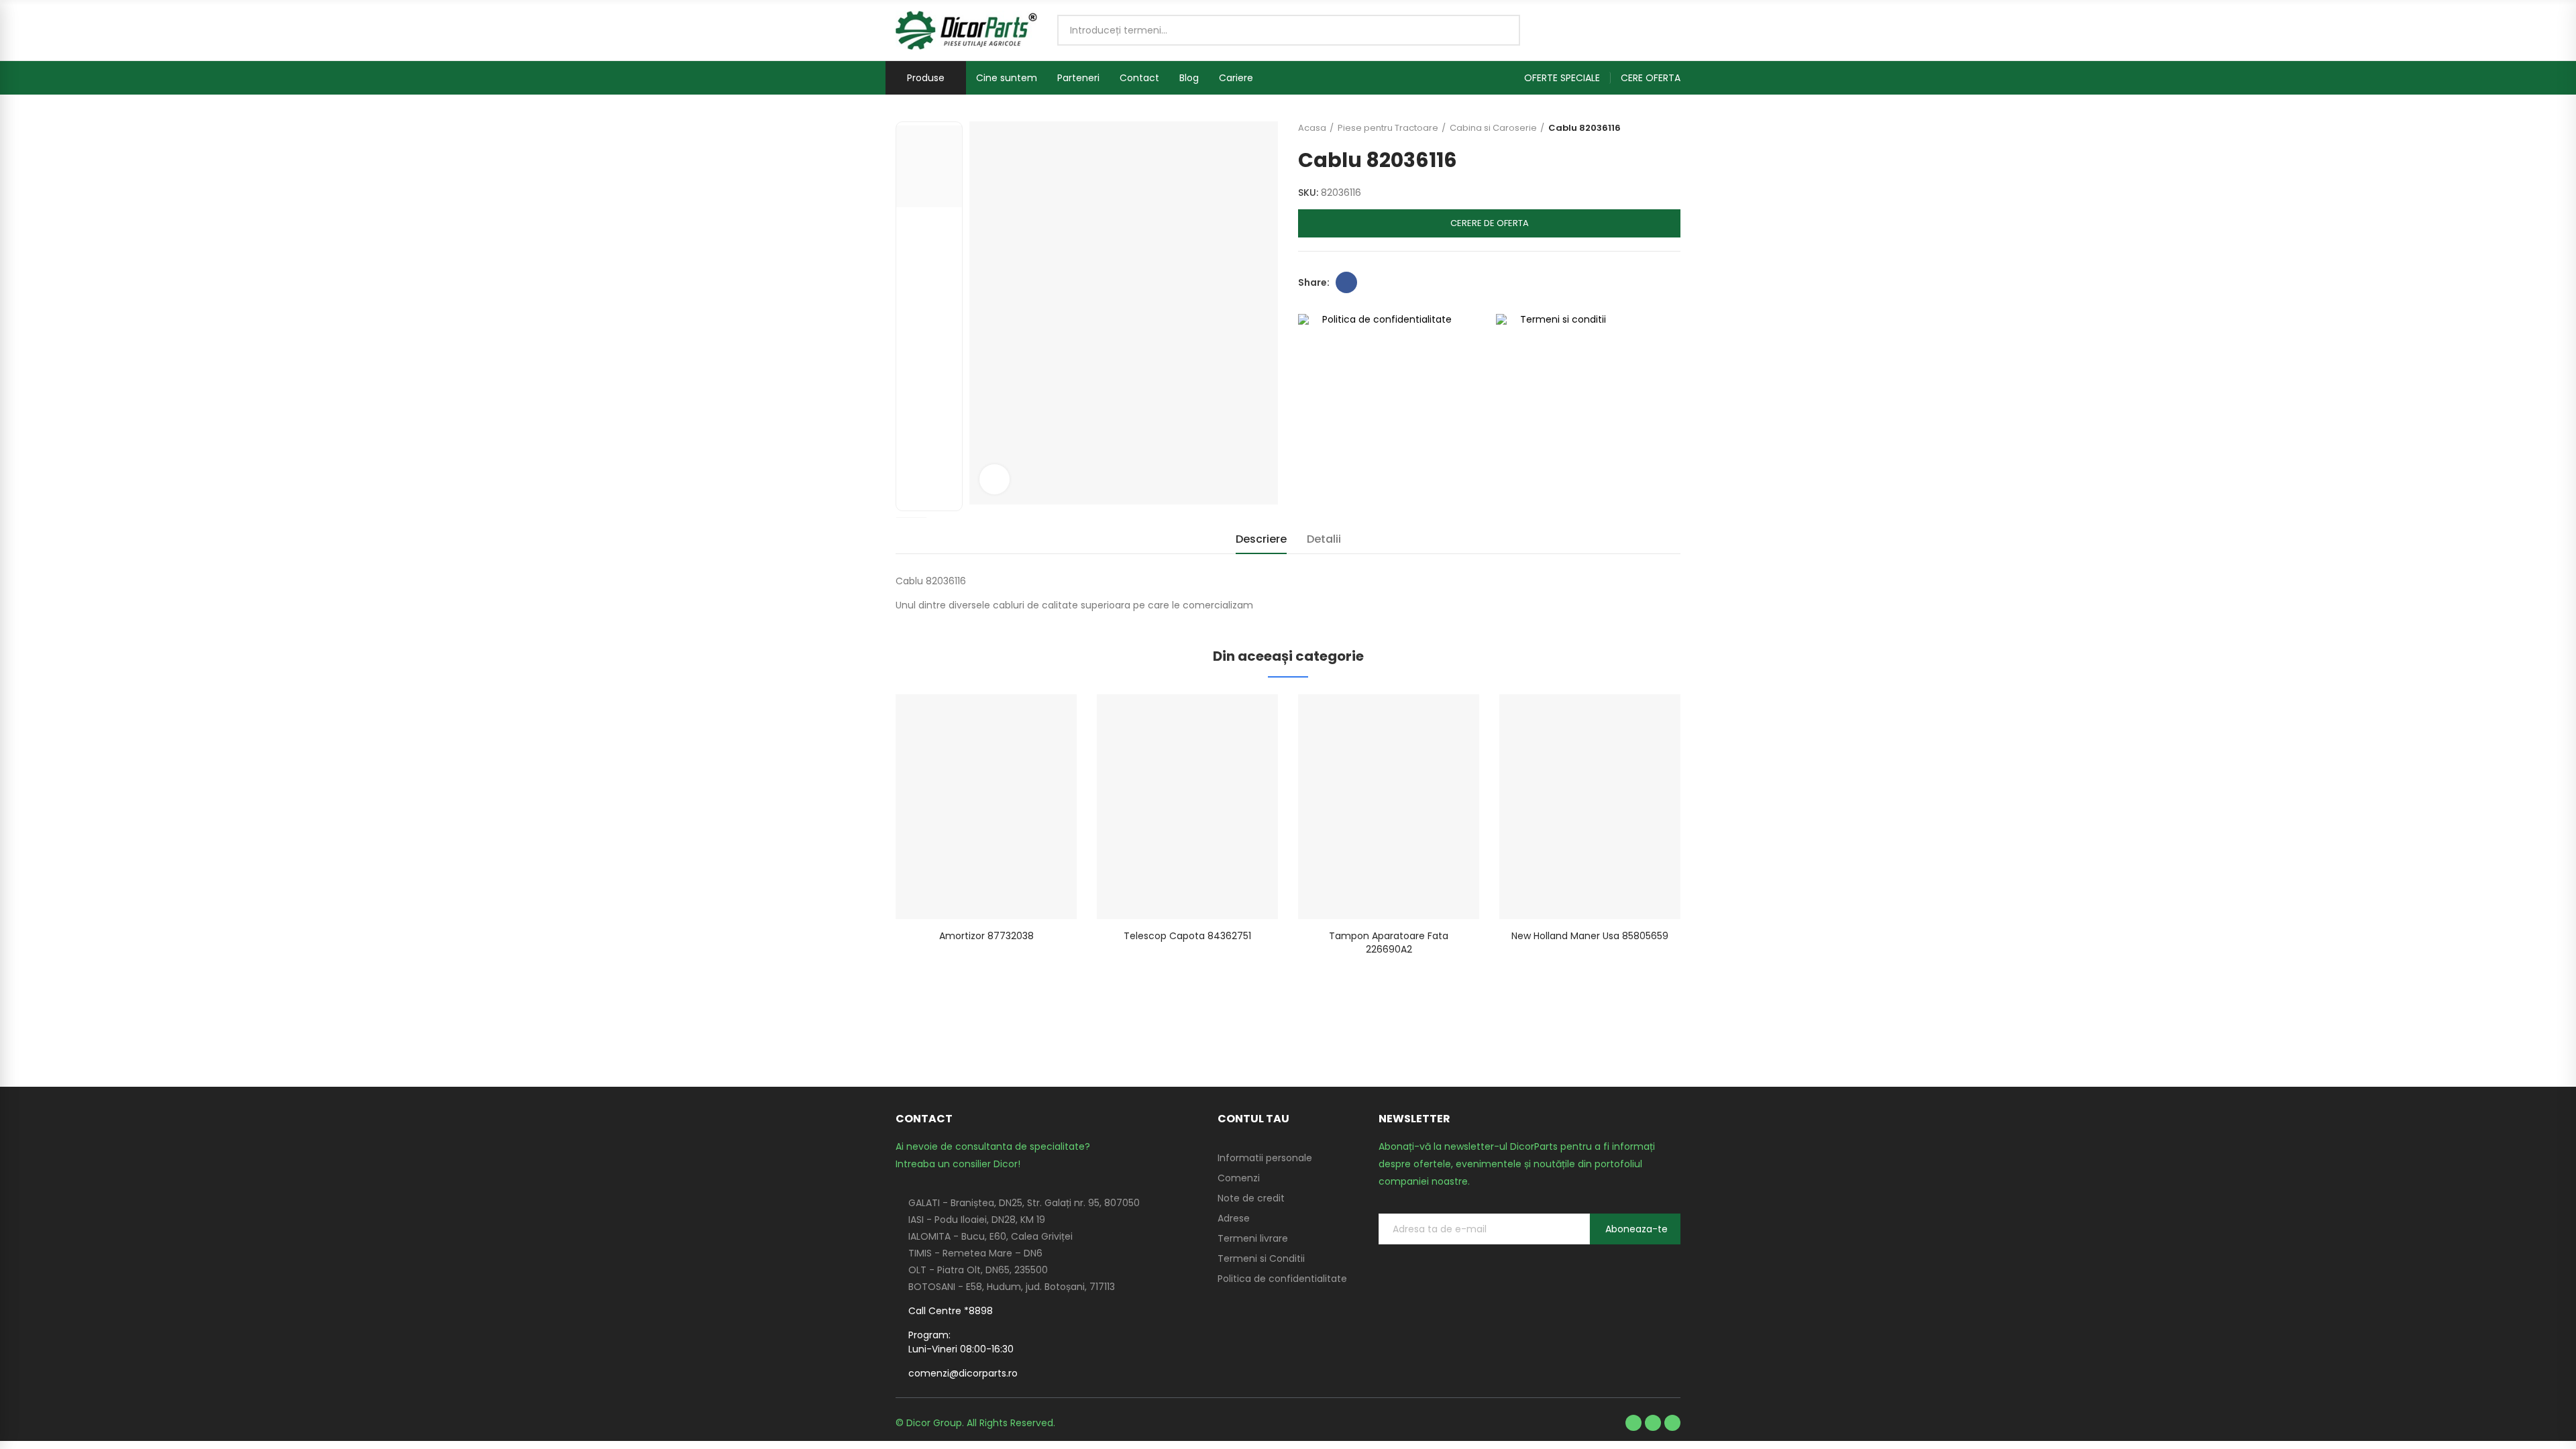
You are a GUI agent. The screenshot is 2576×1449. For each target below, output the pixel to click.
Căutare (1499, 30)
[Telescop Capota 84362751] (1187, 807)
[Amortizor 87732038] (986, 807)
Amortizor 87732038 (986, 936)
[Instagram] (1672, 1423)
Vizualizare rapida (1043, 718)
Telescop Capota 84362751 (1187, 936)
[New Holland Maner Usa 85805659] (1590, 807)
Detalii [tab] (1324, 539)
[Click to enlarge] (995, 479)
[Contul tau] (1674, 30)
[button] (1567, 78)
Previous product (1637, 128)
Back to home (1654, 128)
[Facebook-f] (1633, 1423)
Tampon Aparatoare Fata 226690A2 (1389, 943)
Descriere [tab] (1261, 539)
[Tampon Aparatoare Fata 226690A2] (1389, 807)
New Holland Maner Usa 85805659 (1590, 936)
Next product (1670, 128)
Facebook (1346, 282)
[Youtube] (1653, 1423)
